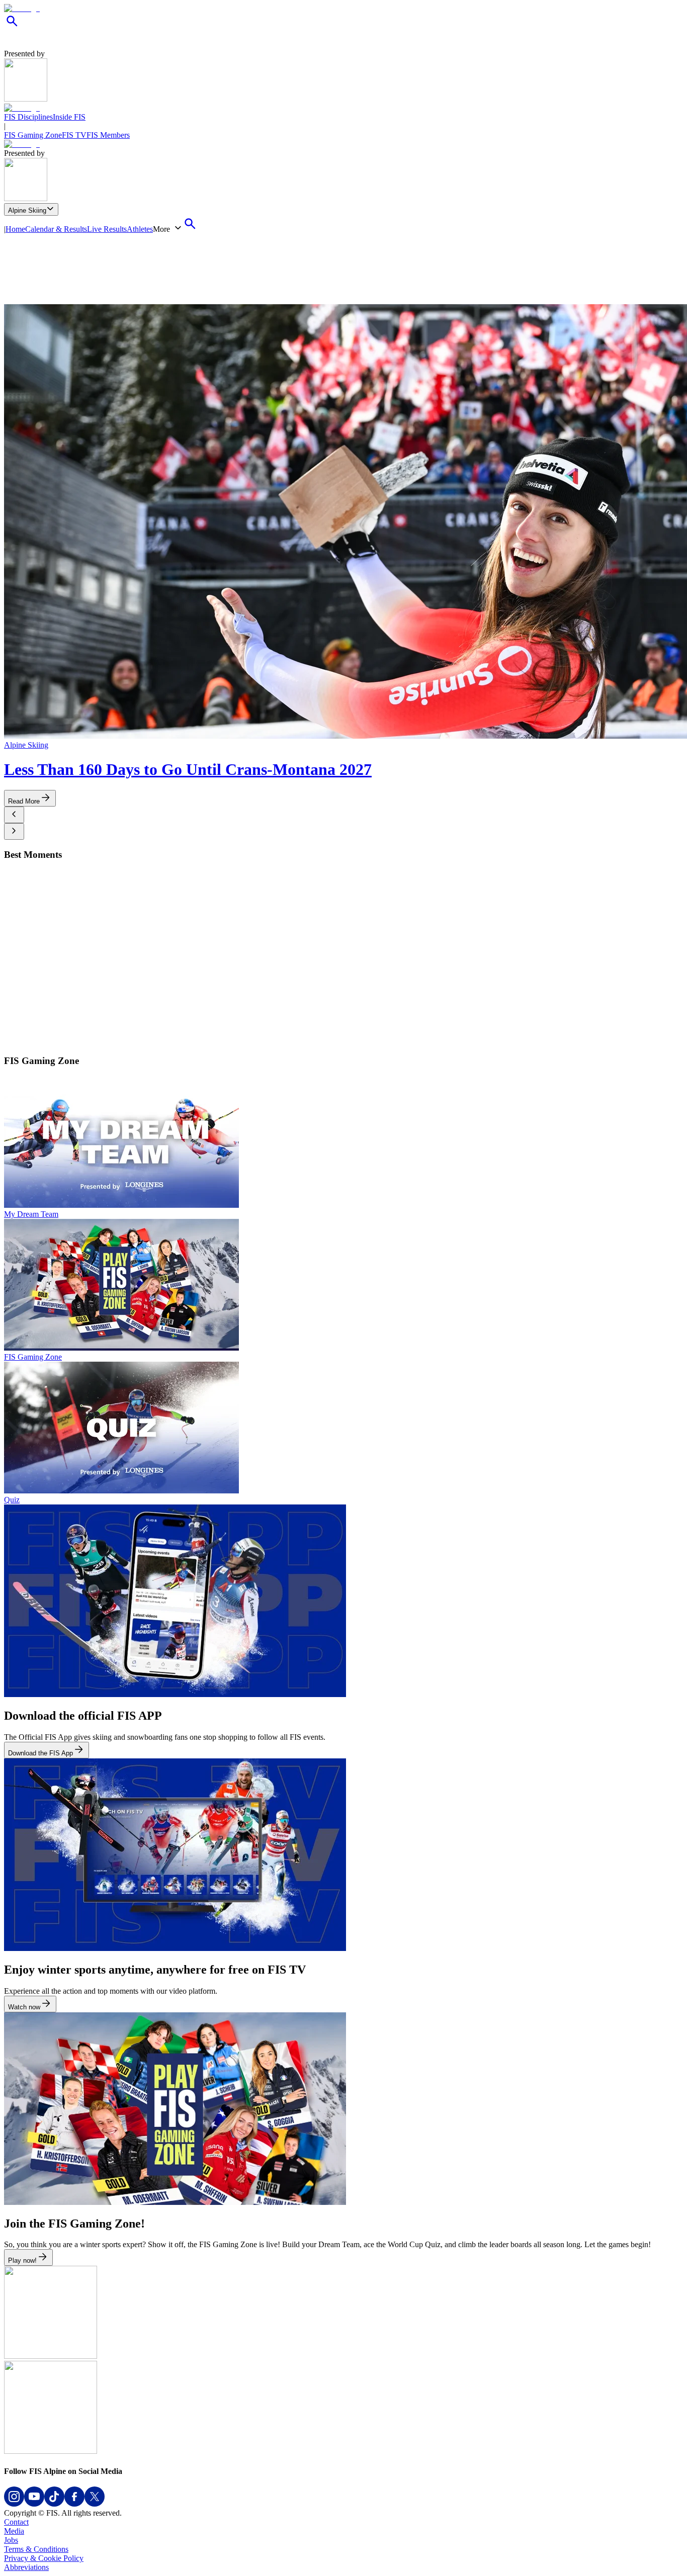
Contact (16, 2522)
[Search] (12, 26)
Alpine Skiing (27, 210)
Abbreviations (26, 2567)
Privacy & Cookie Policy (44, 2558)
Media (14, 2531)
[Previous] (14, 815)
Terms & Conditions (36, 2549)
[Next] (14, 831)
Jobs (11, 2540)
